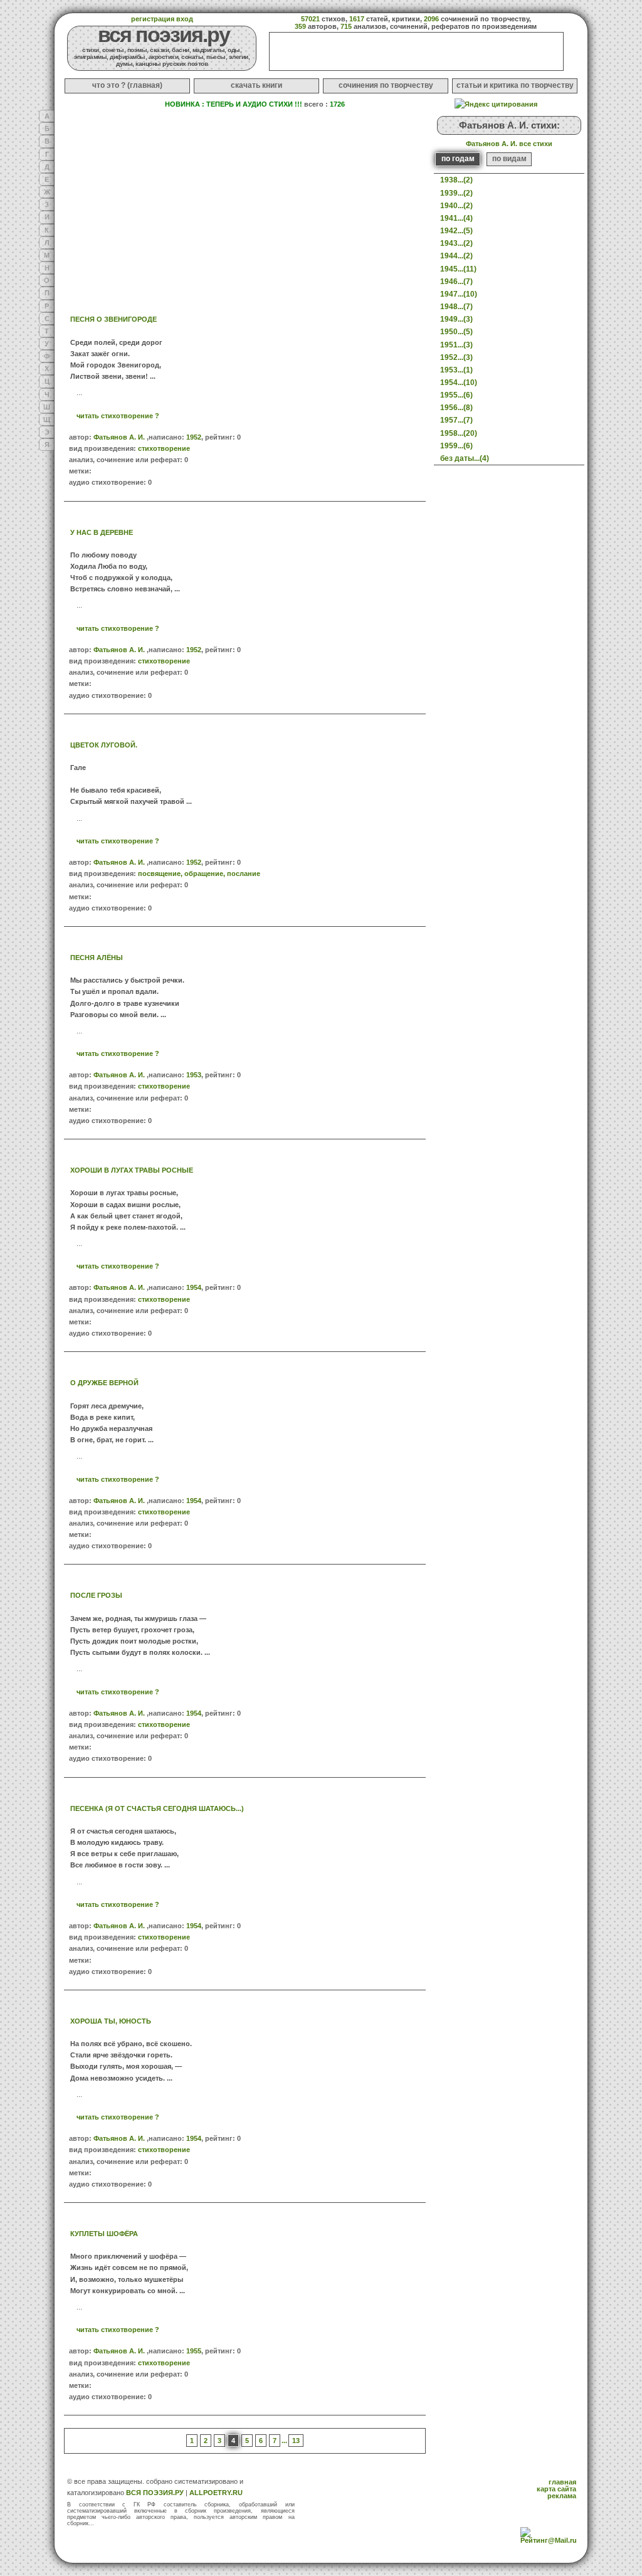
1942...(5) (456, 231)
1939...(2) (456, 193)
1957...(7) (456, 420)
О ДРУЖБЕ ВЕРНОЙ (104, 1383)
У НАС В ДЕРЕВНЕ (102, 532)
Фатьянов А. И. (119, 437)
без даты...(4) (465, 458)
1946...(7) (456, 282)
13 (296, 2441)
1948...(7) (456, 307)
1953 (194, 1075)
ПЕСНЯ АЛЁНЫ (97, 958)
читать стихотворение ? (118, 416)
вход (185, 19)
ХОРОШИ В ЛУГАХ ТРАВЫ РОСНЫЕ (132, 1170)
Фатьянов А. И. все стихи (509, 144)
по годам (458, 159)
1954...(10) (459, 383)
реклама (562, 2496)
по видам (509, 159)
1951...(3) (456, 345)
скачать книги (256, 85)
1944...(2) (456, 256)
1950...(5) (456, 332)
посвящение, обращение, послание (199, 874)
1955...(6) (456, 395)
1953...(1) (456, 370)
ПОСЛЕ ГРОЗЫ (96, 1595)
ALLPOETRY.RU (216, 2493)
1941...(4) (456, 218)
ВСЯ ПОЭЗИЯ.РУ (155, 2493)
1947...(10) (459, 294)
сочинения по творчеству (386, 85)
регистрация (153, 19)
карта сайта (556, 2489)
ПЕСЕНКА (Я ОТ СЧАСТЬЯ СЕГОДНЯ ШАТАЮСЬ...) (157, 1808)
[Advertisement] (149, 204)
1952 (194, 437)
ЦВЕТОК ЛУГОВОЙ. (104, 745)
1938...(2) (456, 180)
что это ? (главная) (127, 85)
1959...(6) (456, 446)
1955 (194, 2351)
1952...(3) (456, 357)
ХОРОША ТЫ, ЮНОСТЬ (111, 2021)
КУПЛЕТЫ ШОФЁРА (104, 2234)
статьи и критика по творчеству (515, 85)
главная (562, 2482)
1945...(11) (458, 269)
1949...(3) (456, 319)
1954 (194, 1287)
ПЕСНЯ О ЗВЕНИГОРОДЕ (113, 319)
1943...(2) (456, 243)
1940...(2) (456, 206)
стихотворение (164, 448)
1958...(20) (459, 433)
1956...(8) (456, 408)
